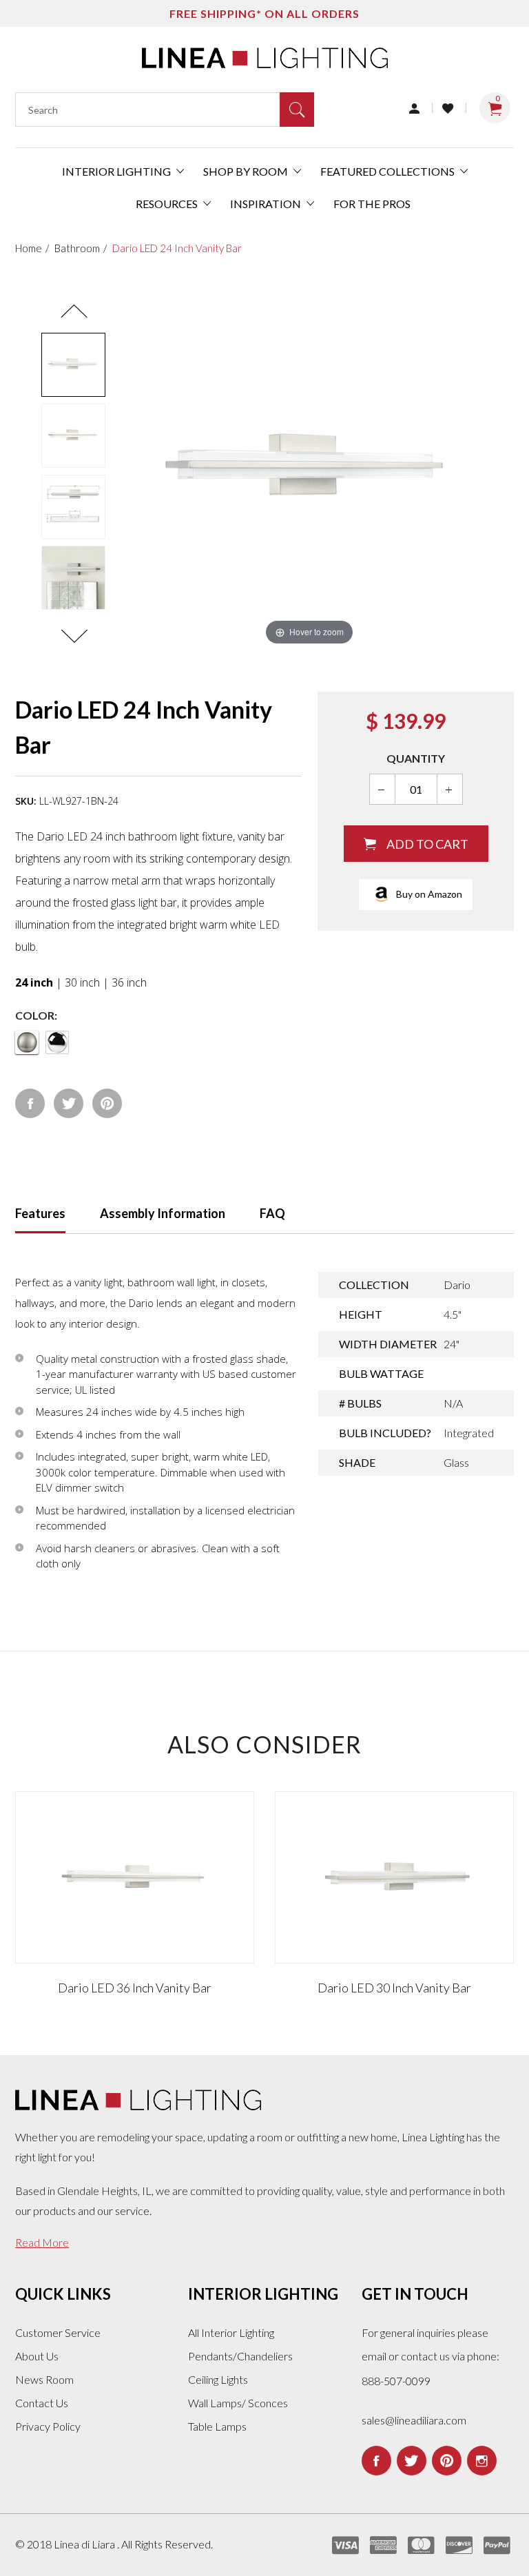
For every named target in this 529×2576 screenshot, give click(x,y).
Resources (168, 204)
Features (40, 1213)
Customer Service (58, 2332)
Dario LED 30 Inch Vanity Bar (394, 1988)
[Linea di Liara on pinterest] (447, 2461)
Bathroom (77, 248)
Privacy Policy (48, 2426)
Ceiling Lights (218, 2379)
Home (29, 248)
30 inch (82, 982)
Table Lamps (217, 2426)
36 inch (129, 982)
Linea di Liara (85, 2544)
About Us (37, 2356)
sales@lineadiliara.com (414, 2420)
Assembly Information (163, 1213)
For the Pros (372, 204)
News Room (44, 2379)
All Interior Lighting (231, 2332)
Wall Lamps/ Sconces (238, 2403)
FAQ (272, 1213)
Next (74, 637)
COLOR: (36, 1015)
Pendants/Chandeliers (240, 2356)
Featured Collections (388, 171)
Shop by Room (247, 171)
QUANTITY (416, 758)
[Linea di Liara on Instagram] (482, 2461)
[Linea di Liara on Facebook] (376, 2461)
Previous (74, 311)
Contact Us (42, 2403)
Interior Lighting (117, 171)
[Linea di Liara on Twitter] (412, 2461)
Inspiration (267, 204)
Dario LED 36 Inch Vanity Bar (135, 1988)
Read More (42, 2242)
